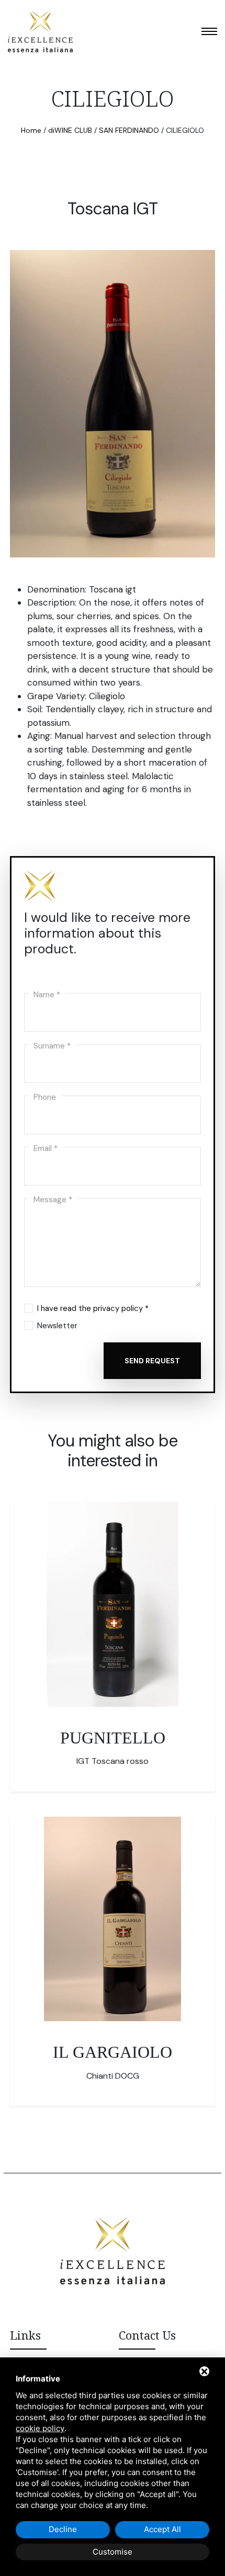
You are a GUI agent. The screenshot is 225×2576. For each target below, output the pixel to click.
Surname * (52, 1044)
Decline (63, 2529)
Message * (53, 1198)
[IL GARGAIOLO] (113, 1919)
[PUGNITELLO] (113, 1604)
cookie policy (40, 2428)
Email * (46, 1147)
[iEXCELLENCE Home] (40, 31)
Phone (45, 1096)
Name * (47, 993)
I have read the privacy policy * (93, 1308)
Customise (113, 2552)
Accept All (162, 2529)
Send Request (152, 1361)
